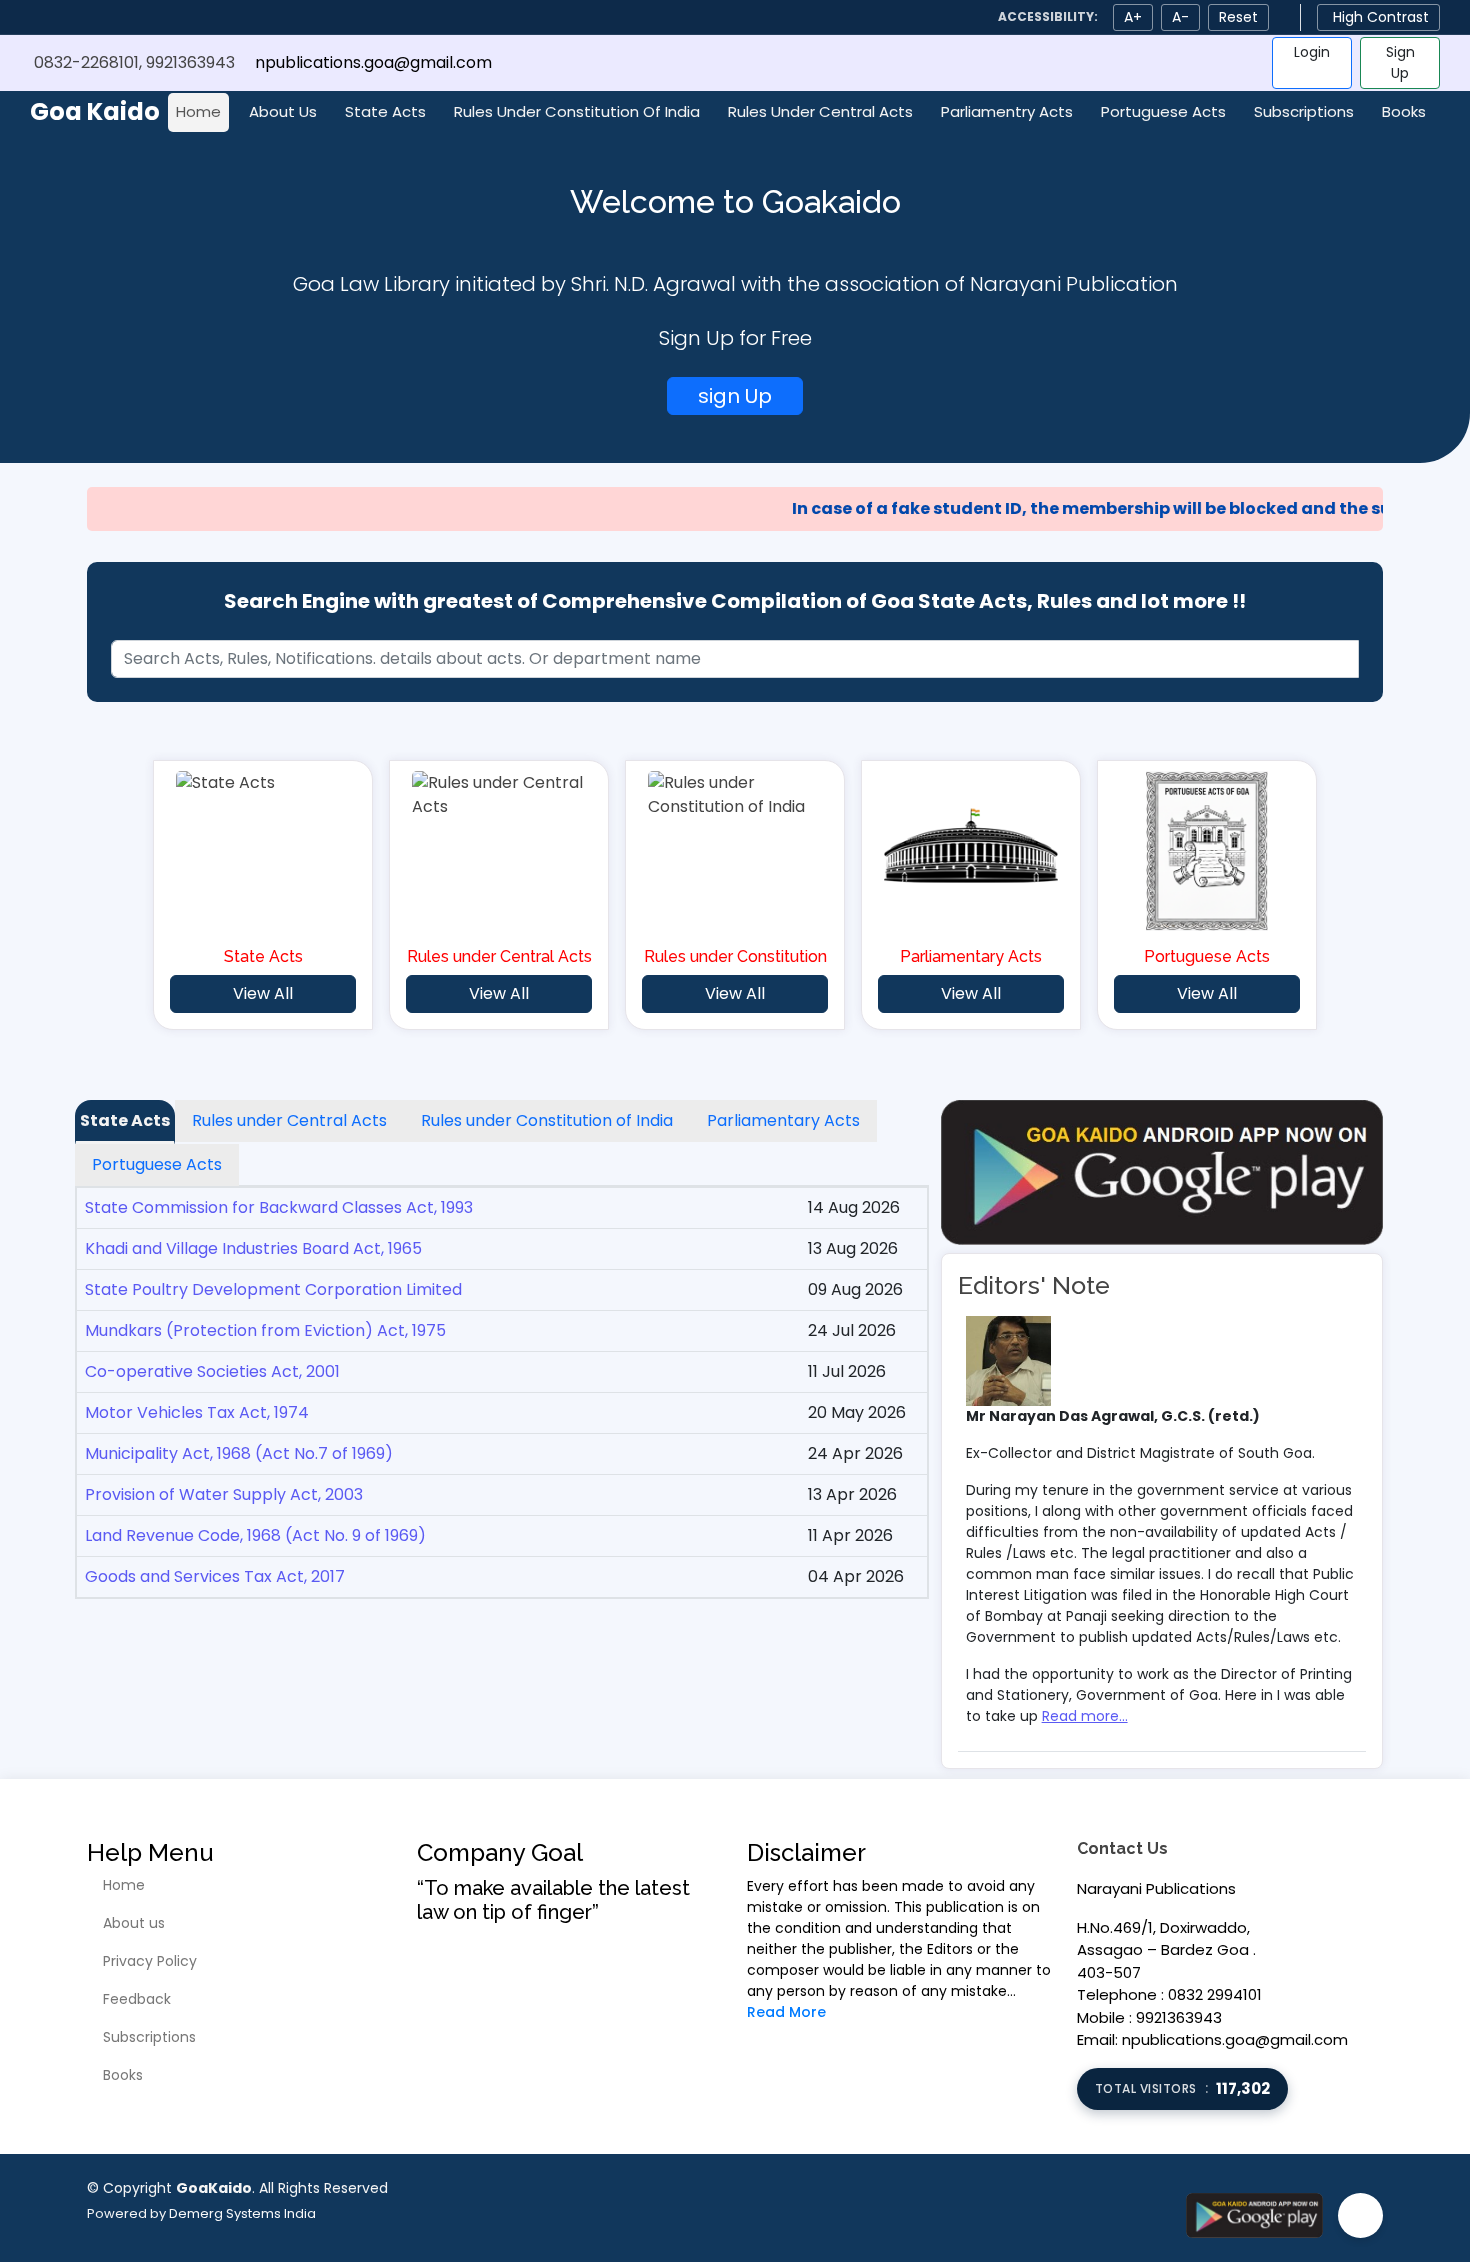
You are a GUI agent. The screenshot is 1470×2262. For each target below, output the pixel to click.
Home (198, 111)
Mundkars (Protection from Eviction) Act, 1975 (265, 1330)
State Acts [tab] (125, 1120)
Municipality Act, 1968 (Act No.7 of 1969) (239, 1453)
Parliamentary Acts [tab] (783, 1120)
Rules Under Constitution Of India (577, 111)
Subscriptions (1304, 111)
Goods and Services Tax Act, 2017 (215, 1576)
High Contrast (1381, 17)
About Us (283, 111)
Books (1404, 111)
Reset (1238, 17)
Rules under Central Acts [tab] (289, 1120)
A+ (1133, 17)
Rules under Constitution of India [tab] (547, 1120)
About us (134, 1923)
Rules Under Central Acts (820, 111)
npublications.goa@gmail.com (373, 62)
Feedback (137, 1999)
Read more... (1085, 1716)
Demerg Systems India (242, 2213)
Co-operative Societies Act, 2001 (212, 1371)
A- (1180, 17)
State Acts (385, 111)
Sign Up (1400, 62)
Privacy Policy (150, 1961)
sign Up (735, 396)
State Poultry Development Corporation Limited (273, 1289)
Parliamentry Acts (1007, 111)
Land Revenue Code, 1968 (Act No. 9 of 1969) (255, 1535)
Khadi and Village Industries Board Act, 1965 (253, 1248)
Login (1312, 52)
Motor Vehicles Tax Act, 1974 (197, 1412)
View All (263, 993)
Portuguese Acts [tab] (157, 1164)
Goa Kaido (95, 111)
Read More (786, 2012)
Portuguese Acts (1163, 111)
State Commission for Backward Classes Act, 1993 (279, 1207)
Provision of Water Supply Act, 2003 (224, 1494)
